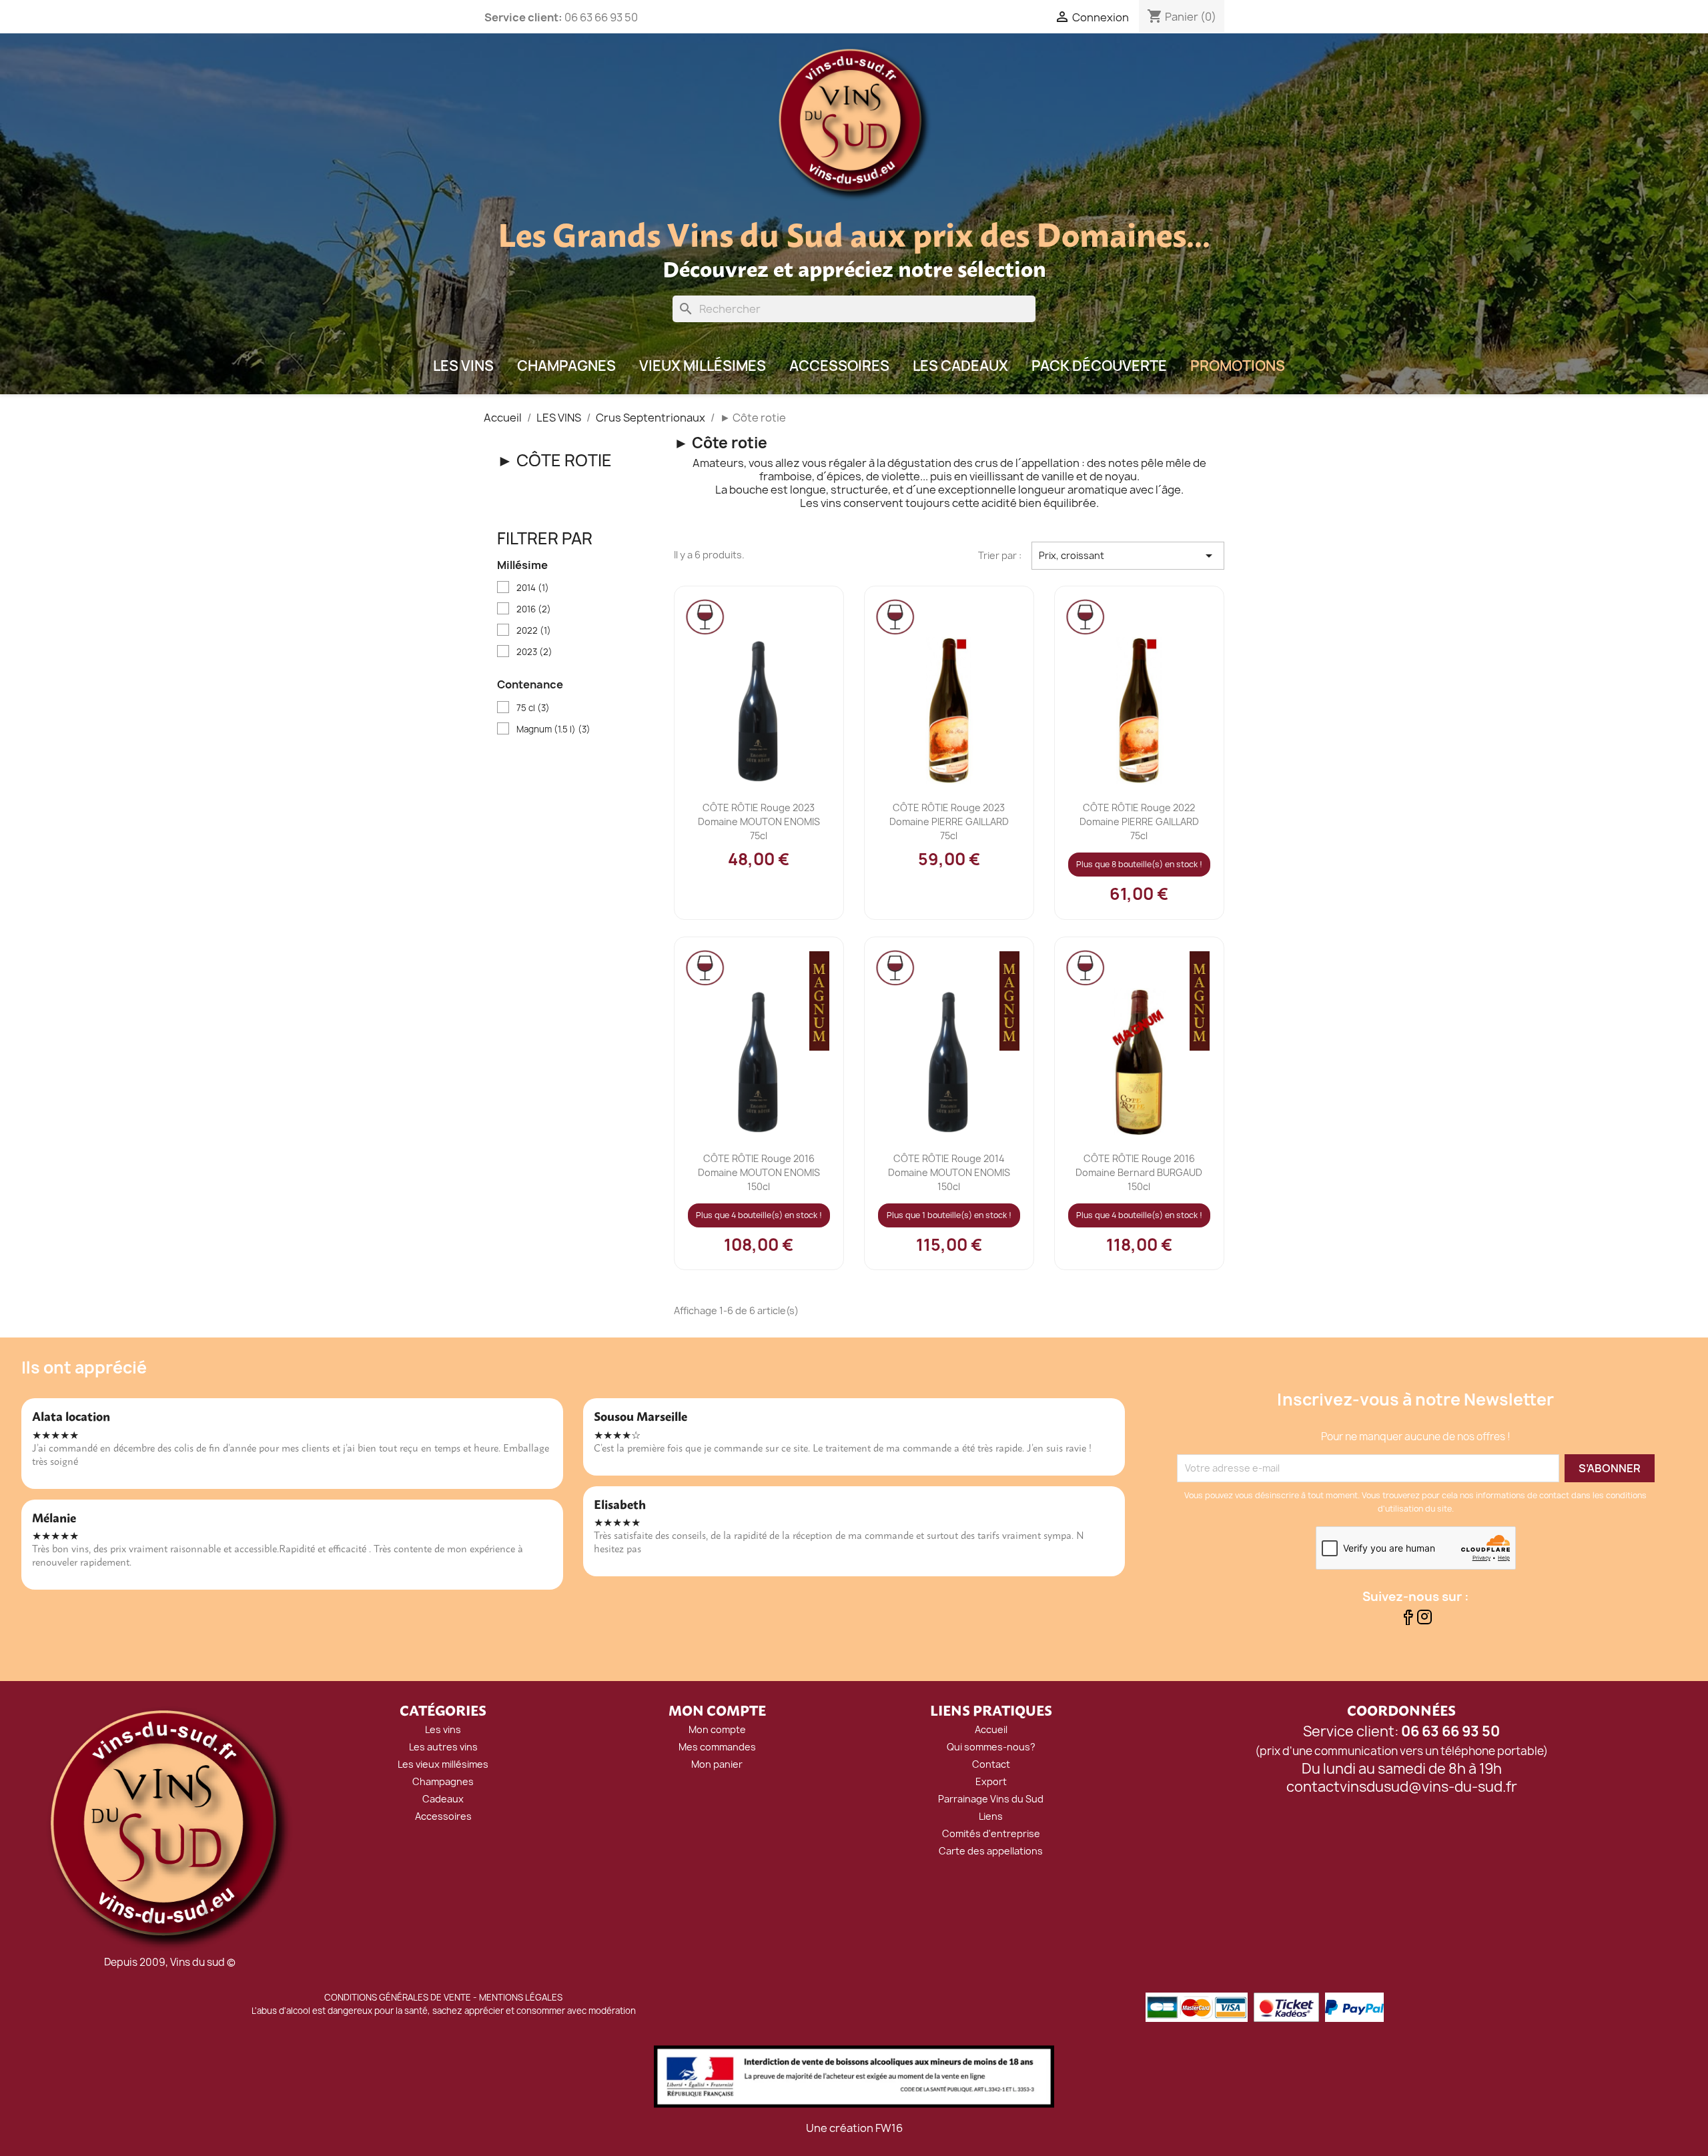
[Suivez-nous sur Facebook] (1407, 1621)
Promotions (1238, 366)
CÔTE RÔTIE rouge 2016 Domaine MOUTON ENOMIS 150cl (759, 1172)
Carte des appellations (991, 1851)
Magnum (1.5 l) (553, 729)
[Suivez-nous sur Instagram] (1424, 1621)
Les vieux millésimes (443, 1764)
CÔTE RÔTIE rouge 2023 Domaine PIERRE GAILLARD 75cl (949, 822)
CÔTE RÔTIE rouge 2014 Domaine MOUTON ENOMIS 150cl (949, 1172)
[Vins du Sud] (169, 1828)
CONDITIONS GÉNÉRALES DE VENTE (398, 1997)
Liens (991, 1816)
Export (991, 1781)
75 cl (533, 708)
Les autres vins (443, 1747)
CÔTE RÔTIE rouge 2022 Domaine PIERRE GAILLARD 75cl (1139, 822)
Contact (991, 1764)
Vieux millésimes (703, 366)
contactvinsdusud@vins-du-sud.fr (1402, 1787)
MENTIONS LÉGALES (521, 1997)
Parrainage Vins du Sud (991, 1799)
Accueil (991, 1729)
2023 (534, 652)
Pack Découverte (1099, 366)
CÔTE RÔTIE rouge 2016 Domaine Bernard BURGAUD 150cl (1139, 1172)
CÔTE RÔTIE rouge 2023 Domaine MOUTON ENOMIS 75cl (759, 822)
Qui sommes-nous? (991, 1747)
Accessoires (839, 366)
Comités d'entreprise (991, 1833)
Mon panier (717, 1764)
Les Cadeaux (960, 366)
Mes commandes (717, 1747)
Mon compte (717, 1729)
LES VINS (463, 366)
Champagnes (566, 366)
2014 (533, 588)
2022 (534, 630)
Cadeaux (443, 1799)
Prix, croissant (1128, 556)
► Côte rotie (554, 460)
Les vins (443, 1729)
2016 (534, 609)
